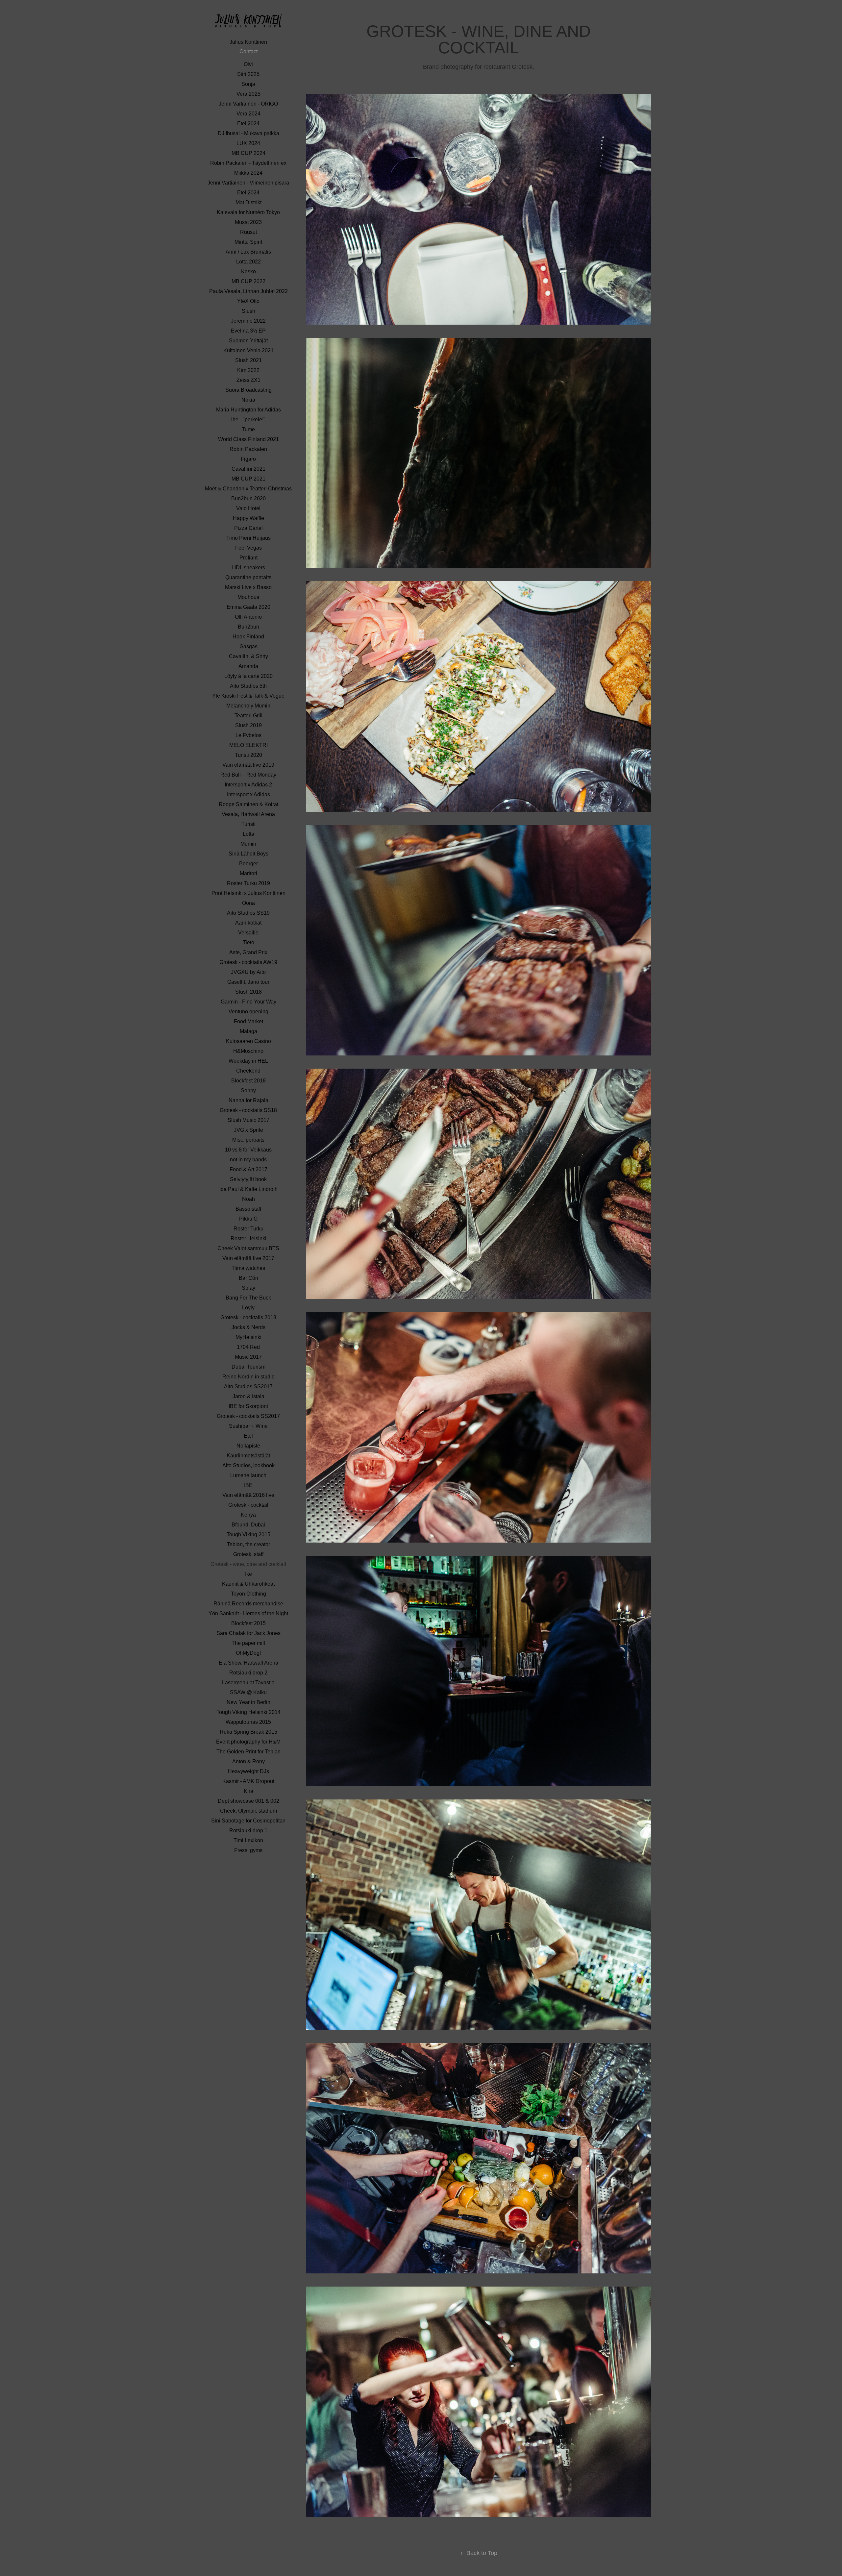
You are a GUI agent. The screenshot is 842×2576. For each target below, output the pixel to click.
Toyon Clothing (248, 1594)
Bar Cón (248, 1278)
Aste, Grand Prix (248, 952)
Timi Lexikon (248, 1840)
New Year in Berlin (248, 1702)
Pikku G (248, 1219)
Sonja (248, 84)
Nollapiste (248, 1446)
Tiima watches (248, 1268)
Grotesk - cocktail (248, 1505)
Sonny (248, 1090)
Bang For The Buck (248, 1298)
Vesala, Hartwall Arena (248, 814)
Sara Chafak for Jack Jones (248, 1633)
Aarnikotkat (248, 923)
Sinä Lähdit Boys (248, 854)
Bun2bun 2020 (248, 498)
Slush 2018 (248, 992)
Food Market (248, 1021)
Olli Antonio (248, 617)
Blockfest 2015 (248, 1623)
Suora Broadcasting (248, 390)
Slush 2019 (248, 725)
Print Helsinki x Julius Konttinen (248, 893)
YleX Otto (248, 301)
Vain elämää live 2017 (248, 1258)
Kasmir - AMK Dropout (248, 1781)
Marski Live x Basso (248, 587)
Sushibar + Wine (248, 1426)
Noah (248, 1199)
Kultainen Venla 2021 (248, 350)
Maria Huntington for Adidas (248, 410)
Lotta (248, 834)
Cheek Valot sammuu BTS (248, 1248)
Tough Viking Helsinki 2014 (248, 1712)
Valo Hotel (248, 508)
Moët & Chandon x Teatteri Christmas (248, 489)
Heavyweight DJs (248, 1771)
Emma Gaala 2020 (248, 607)
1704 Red (248, 1347)
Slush (248, 311)
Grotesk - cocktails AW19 (248, 962)
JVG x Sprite (248, 1130)
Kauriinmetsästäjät (248, 1456)
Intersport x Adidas (248, 794)
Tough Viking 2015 (248, 1535)
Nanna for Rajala (248, 1100)
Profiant (248, 558)
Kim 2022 (248, 370)
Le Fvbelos (248, 735)
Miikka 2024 (248, 173)
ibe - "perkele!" (248, 420)
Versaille (248, 933)
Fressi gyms (248, 1850)
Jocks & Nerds (248, 1327)
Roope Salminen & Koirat (248, 804)
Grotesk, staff (248, 1554)
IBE (248, 1485)
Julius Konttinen (248, 42)
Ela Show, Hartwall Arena (248, 1663)
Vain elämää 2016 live (248, 1495)
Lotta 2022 (248, 262)
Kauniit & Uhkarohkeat (248, 1584)
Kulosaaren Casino (248, 1041)
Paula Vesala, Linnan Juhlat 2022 (248, 291)
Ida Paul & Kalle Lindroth (248, 1189)
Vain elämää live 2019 (248, 765)
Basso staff (248, 1209)
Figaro (248, 459)
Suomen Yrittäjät (248, 341)
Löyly (248, 1308)
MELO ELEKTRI (248, 745)
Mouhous (248, 597)
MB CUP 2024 (248, 153)
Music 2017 (248, 1357)
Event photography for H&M (248, 1742)
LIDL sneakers (248, 568)
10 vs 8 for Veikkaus (248, 1150)
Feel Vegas (248, 548)
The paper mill (248, 1643)
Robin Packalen (248, 449)
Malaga (248, 1031)
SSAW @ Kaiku (248, 1692)
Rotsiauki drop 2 (248, 1673)
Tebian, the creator (248, 1544)
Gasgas (248, 646)
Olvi (248, 64)
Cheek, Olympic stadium (248, 1811)
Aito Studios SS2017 (248, 1387)
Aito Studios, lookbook (248, 1465)
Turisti (248, 824)
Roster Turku (248, 1229)
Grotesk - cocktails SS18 (248, 1110)
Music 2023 (248, 222)
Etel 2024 (248, 124)
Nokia (248, 400)
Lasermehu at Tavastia (248, 1683)
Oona (248, 903)
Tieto (248, 942)
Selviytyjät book (248, 1179)
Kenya (248, 1515)
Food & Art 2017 (248, 1169)
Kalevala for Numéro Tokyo (248, 212)
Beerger (248, 864)
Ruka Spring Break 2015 (248, 1732)
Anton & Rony (248, 1761)
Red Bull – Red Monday (248, 775)
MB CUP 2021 (248, 479)
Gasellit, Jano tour (248, 982)
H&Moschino (248, 1051)
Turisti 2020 (248, 755)
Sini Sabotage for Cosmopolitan (248, 1821)
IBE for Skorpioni (248, 1406)
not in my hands (248, 1160)
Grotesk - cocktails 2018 (248, 1317)
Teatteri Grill (248, 716)
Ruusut (248, 232)
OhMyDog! (248, 1653)
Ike (248, 1574)
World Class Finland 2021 (248, 439)
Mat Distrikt (248, 202)
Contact (248, 51)
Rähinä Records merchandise (248, 1604)
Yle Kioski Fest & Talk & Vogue (248, 696)
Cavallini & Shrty (248, 656)
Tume (248, 429)
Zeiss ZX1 (248, 380)
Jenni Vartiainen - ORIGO (248, 104)
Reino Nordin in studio (248, 1377)
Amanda (248, 666)
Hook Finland (248, 637)
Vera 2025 (248, 94)
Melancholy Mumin (248, 706)
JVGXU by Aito (248, 972)
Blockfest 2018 (248, 1081)
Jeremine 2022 (248, 321)
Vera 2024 (248, 114)
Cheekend (248, 1071)
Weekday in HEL (248, 1061)
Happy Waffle (248, 518)
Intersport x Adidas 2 (248, 785)
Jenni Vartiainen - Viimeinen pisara (248, 183)
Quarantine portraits (248, 577)
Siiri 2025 (248, 74)
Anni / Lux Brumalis (248, 252)
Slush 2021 (248, 360)
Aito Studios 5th (248, 686)
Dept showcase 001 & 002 (248, 1801)
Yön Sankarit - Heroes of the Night (248, 1613)
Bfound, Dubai (248, 1525)
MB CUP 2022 (248, 281)
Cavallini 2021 (248, 469)
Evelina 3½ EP (248, 331)
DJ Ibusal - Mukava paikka (248, 133)
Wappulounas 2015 (248, 1722)
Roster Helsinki (248, 1238)
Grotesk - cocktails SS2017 (248, 1416)
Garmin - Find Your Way (248, 1002)
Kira (248, 1791)
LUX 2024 (248, 143)
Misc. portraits (248, 1140)
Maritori (248, 873)
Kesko (248, 272)
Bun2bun (248, 627)
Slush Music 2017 (248, 1120)
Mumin (248, 844)
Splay (248, 1288)
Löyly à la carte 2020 (248, 676)
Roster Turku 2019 (248, 883)
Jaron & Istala (248, 1396)
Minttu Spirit (248, 242)
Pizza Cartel (248, 528)
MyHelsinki (248, 1337)
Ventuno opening (248, 1012)
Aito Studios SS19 (248, 913)
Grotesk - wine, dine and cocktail (248, 1564)
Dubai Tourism (248, 1367)
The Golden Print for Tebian (248, 1752)
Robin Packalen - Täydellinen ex (248, 163)
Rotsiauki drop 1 (248, 1831)
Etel (248, 1436)
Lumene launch (248, 1475)
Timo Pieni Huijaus (248, 538)
